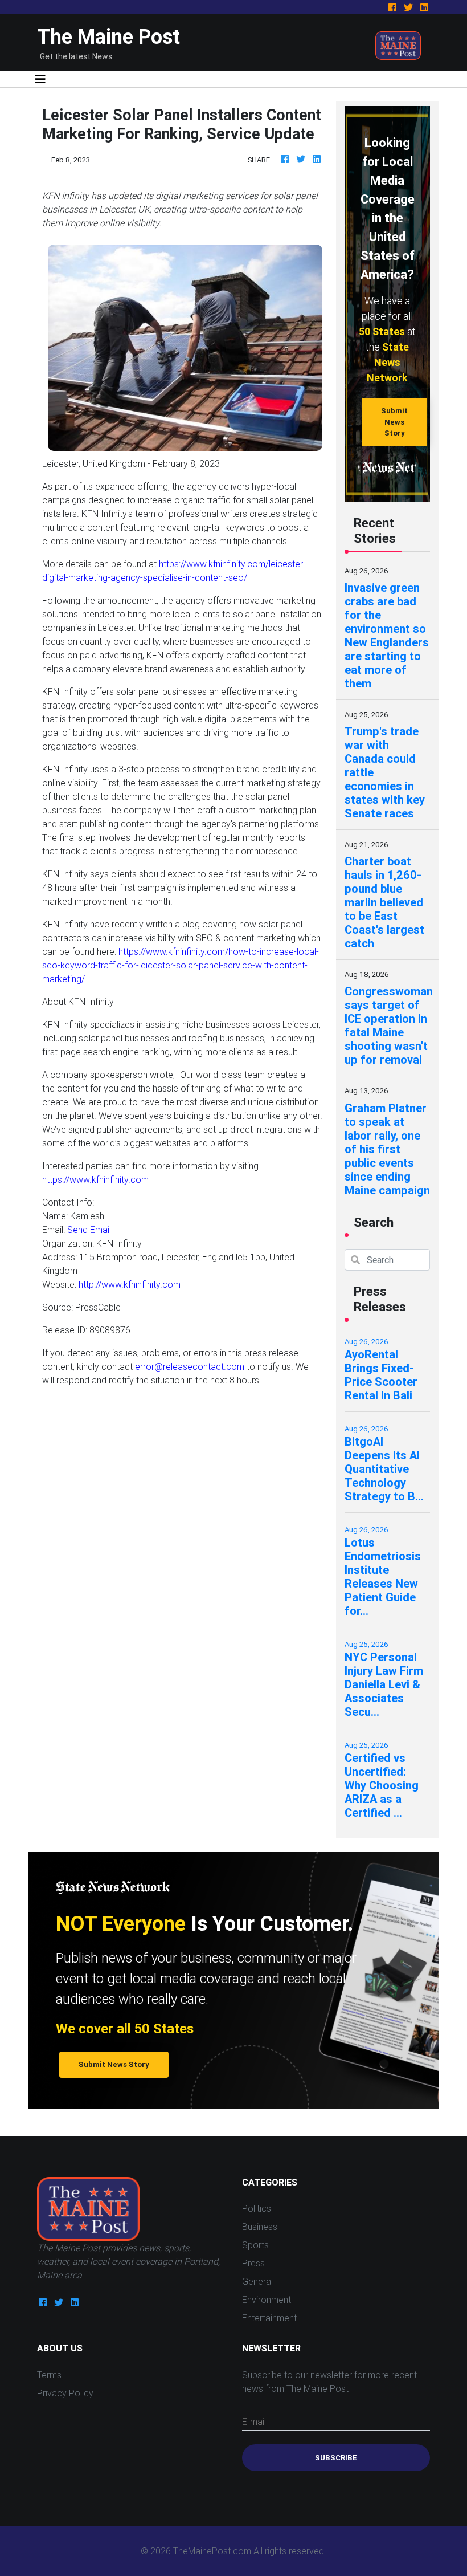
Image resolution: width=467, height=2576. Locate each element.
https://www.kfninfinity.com (95, 1179)
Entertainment (269, 2318)
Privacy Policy (65, 2393)
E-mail (254, 2422)
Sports (255, 2245)
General (257, 2281)
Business (260, 2227)
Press (253, 2263)
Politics (257, 2208)
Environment (267, 2300)
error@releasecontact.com (190, 1366)
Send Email (89, 1230)
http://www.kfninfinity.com (130, 1284)
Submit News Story (394, 422)
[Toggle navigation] (40, 79)
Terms (49, 2375)
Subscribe (336, 2458)
